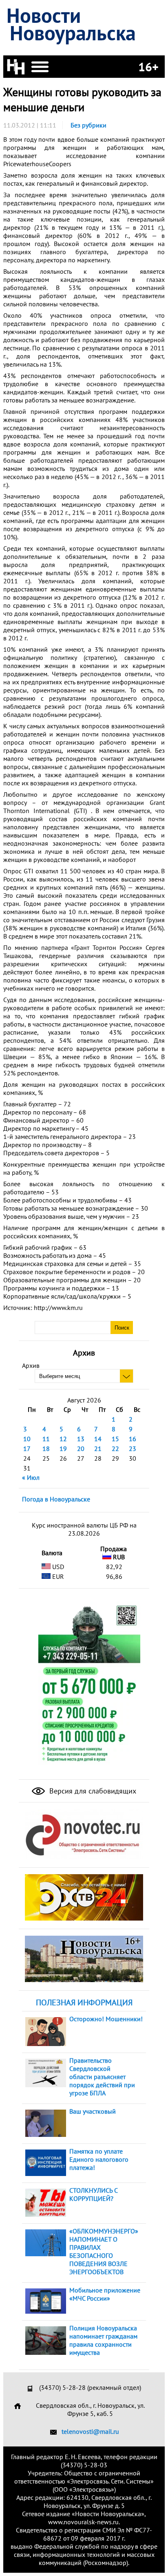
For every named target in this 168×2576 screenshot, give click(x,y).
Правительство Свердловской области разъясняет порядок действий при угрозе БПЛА (102, 2077)
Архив (31, 1365)
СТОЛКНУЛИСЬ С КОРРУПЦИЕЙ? (93, 2194)
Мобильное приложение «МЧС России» (105, 2294)
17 (27, 1448)
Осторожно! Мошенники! (106, 2019)
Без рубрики (88, 125)
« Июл (31, 1477)
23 (133, 1448)
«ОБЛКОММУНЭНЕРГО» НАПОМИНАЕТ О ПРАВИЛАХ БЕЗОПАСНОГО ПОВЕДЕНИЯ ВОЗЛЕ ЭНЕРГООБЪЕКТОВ (104, 2251)
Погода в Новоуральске (56, 1499)
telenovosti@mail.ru (90, 2431)
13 (81, 1439)
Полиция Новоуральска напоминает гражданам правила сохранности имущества (103, 2340)
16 (133, 1439)
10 (27, 1439)
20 (81, 1448)
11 (46, 1439)
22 (115, 1448)
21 (98, 1448)
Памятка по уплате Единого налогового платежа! (99, 2159)
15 (115, 1439)
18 (46, 1448)
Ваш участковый (93, 2111)
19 (63, 1448)
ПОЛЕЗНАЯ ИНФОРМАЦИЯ (84, 2002)
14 (98, 1439)
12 (63, 1439)
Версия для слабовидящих (92, 1791)
